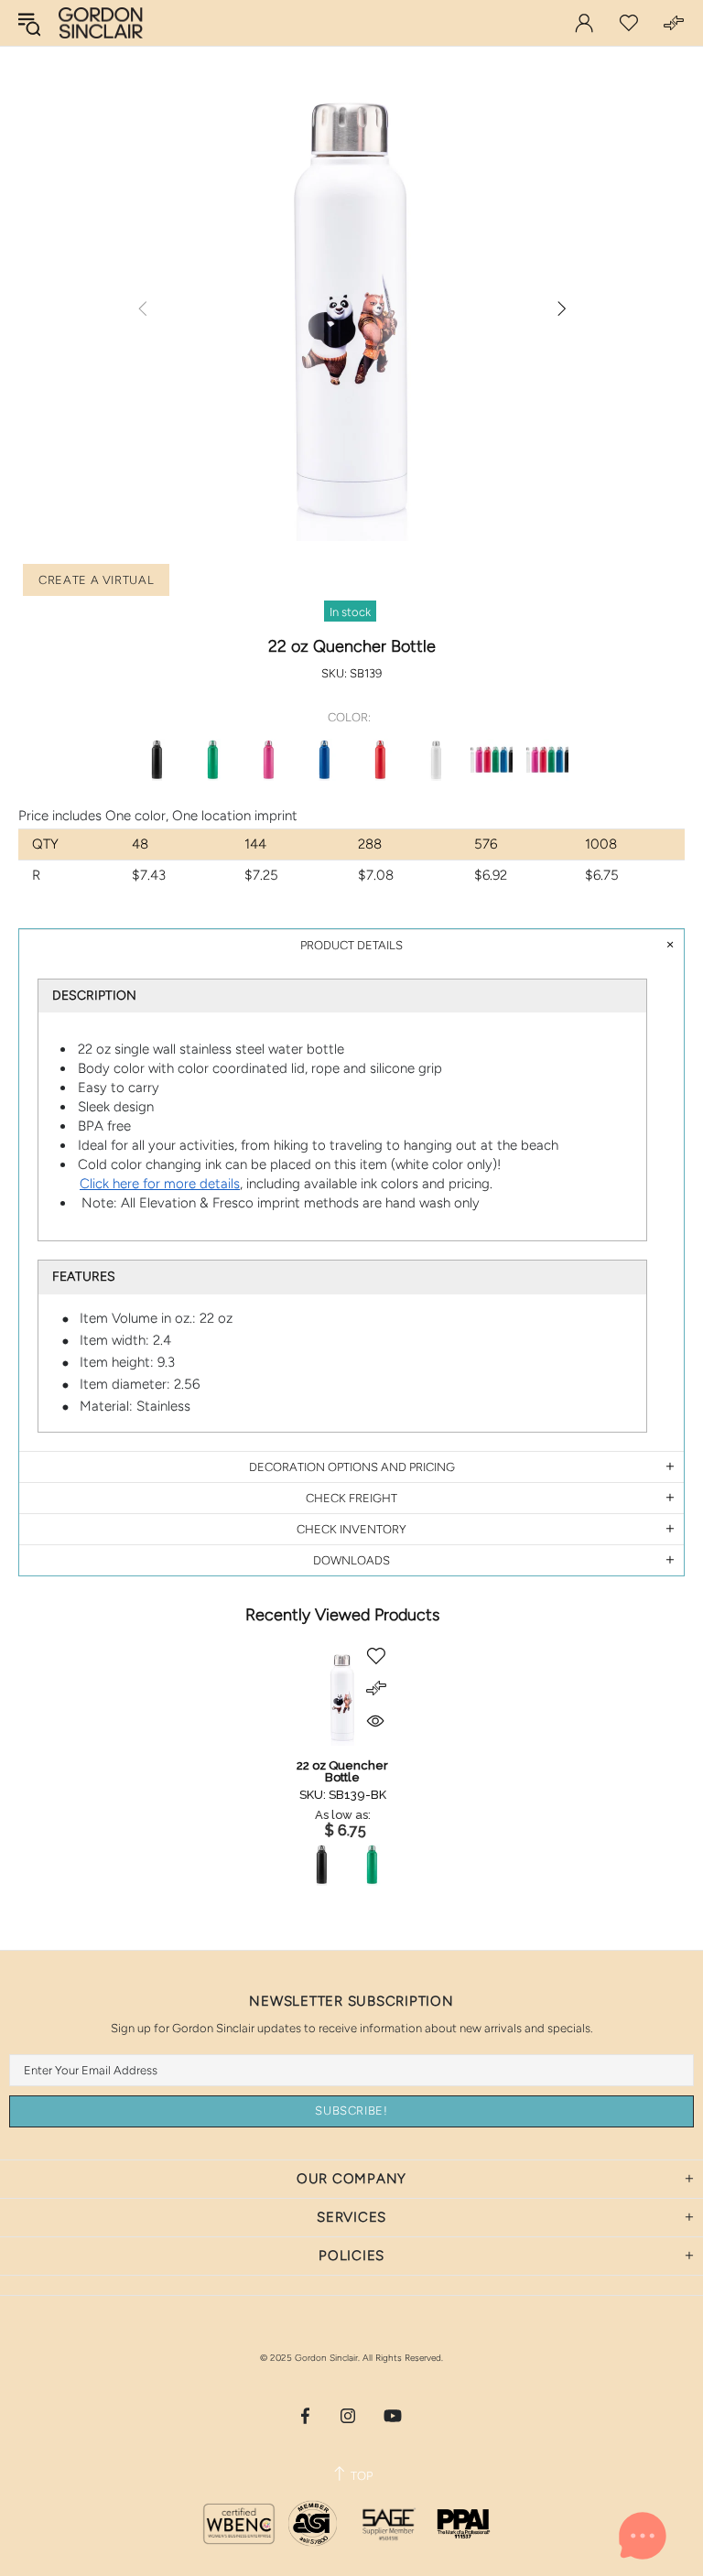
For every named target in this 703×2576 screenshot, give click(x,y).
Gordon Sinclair (101, 23)
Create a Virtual (96, 580)
